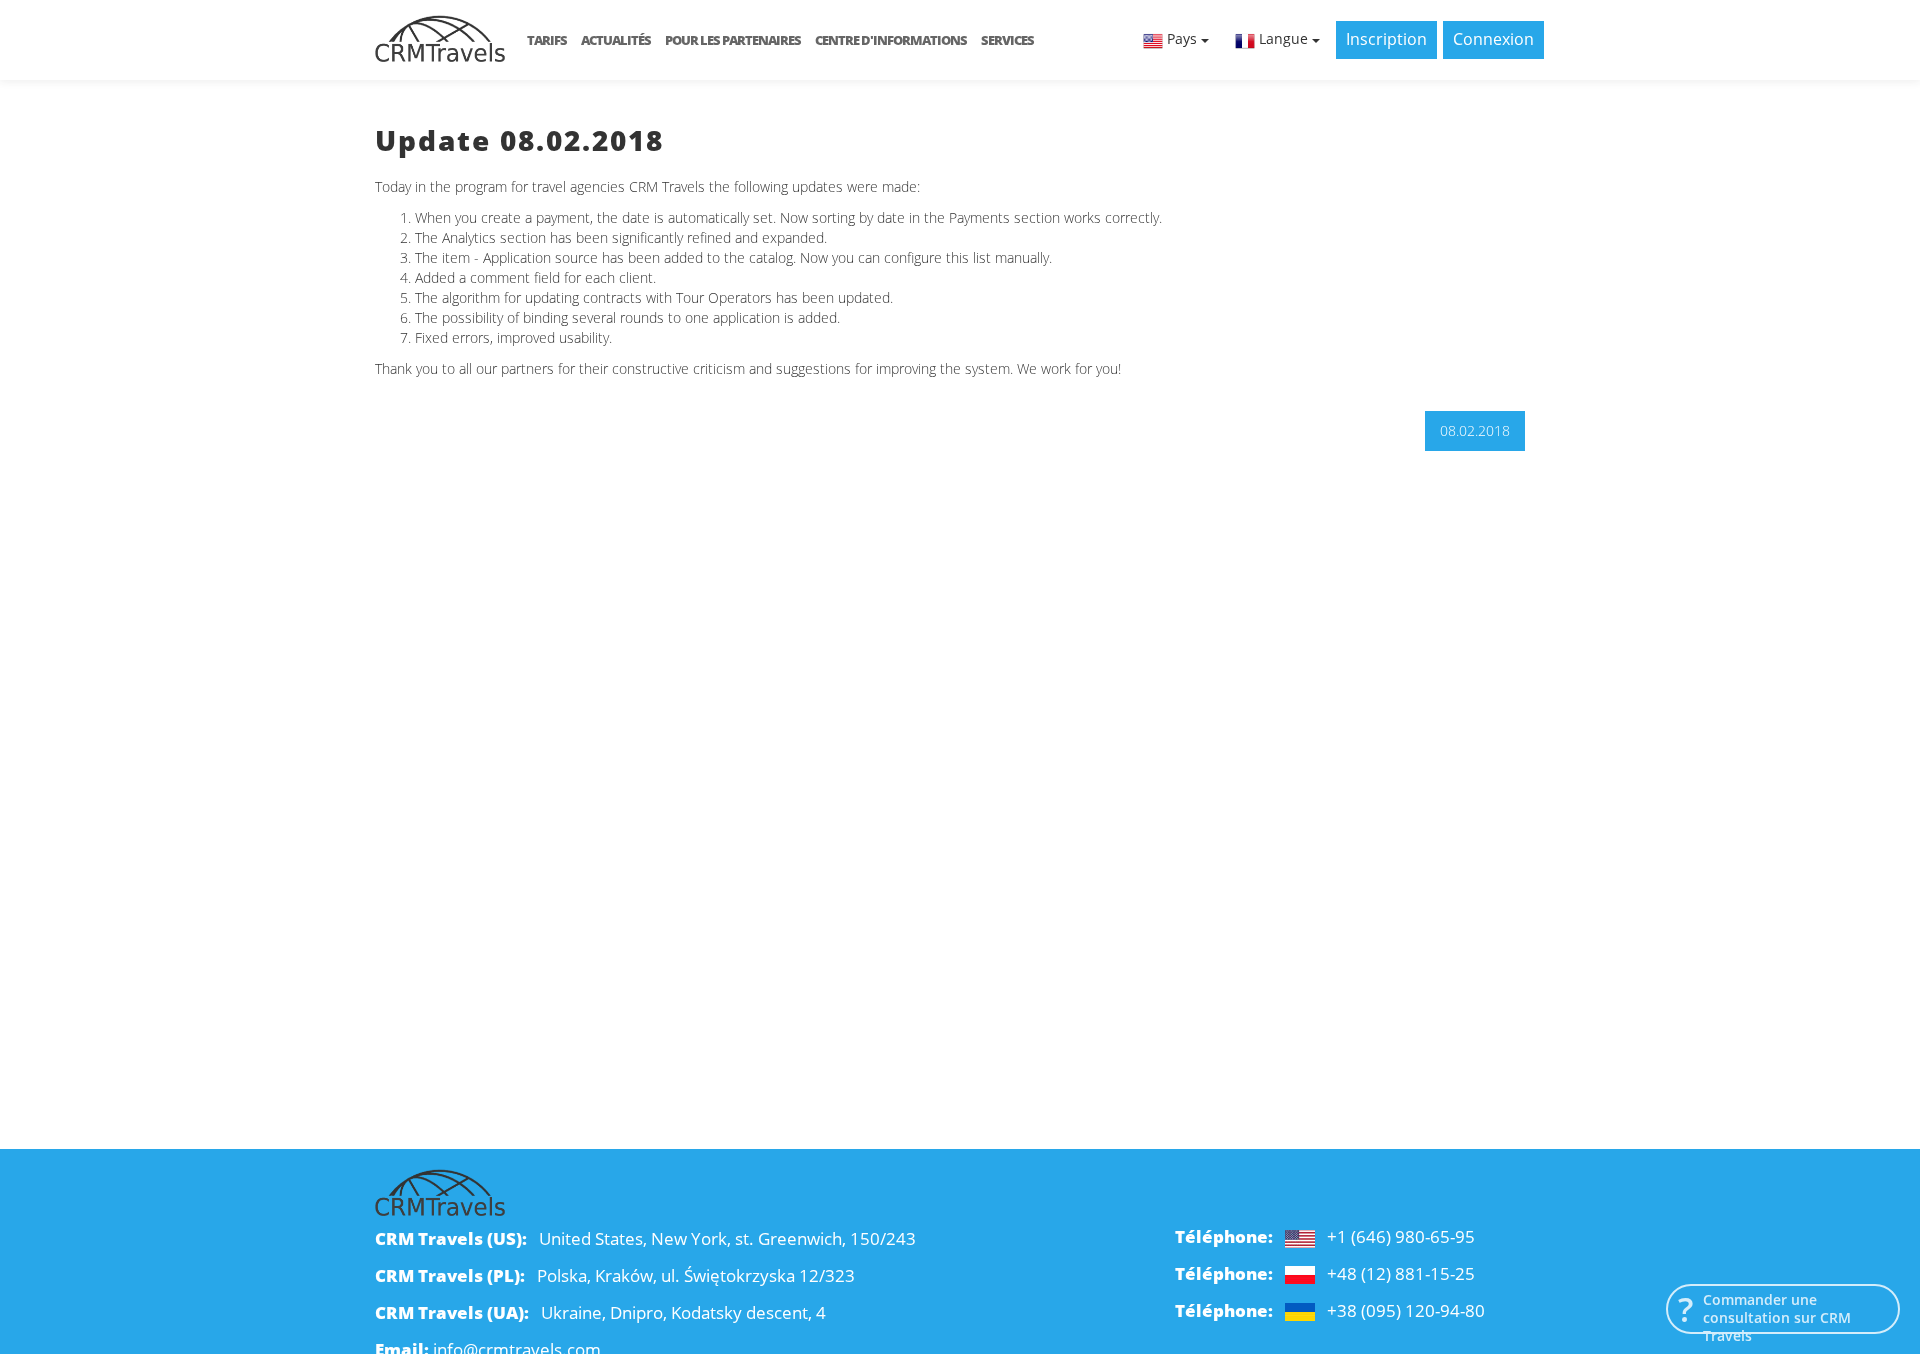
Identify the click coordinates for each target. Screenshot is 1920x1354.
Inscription (1386, 39)
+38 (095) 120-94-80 (1406, 1310)
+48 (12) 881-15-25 (1401, 1273)
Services (1007, 40)
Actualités (616, 40)
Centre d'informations (891, 40)
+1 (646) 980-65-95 (1401, 1236)
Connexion (1493, 39)
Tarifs (547, 40)
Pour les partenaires (733, 40)
